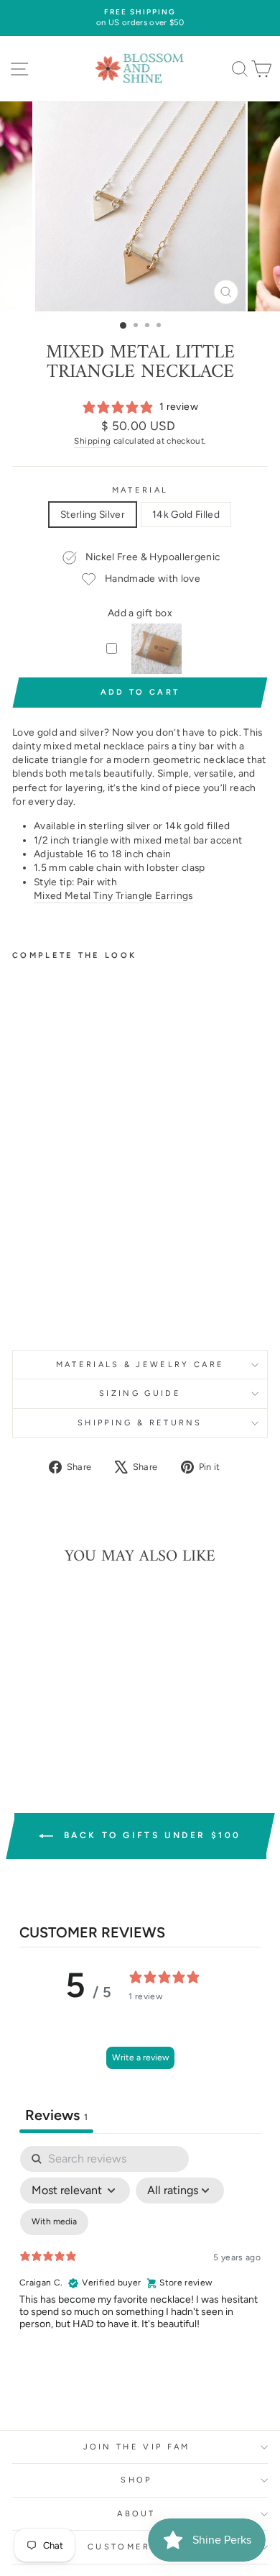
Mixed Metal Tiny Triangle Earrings (113, 895)
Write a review (140, 2057)
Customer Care (136, 2547)
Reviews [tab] (56, 2115)
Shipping (92, 441)
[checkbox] (54, 2222)
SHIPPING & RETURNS (140, 1423)
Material (140, 490)
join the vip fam (137, 2447)
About (136, 2514)
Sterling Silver (93, 514)
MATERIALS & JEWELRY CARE (140, 1365)
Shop (136, 2480)
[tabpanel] (140, 2270)
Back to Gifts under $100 (150, 1835)
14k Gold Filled (186, 514)
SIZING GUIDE (140, 1393)
